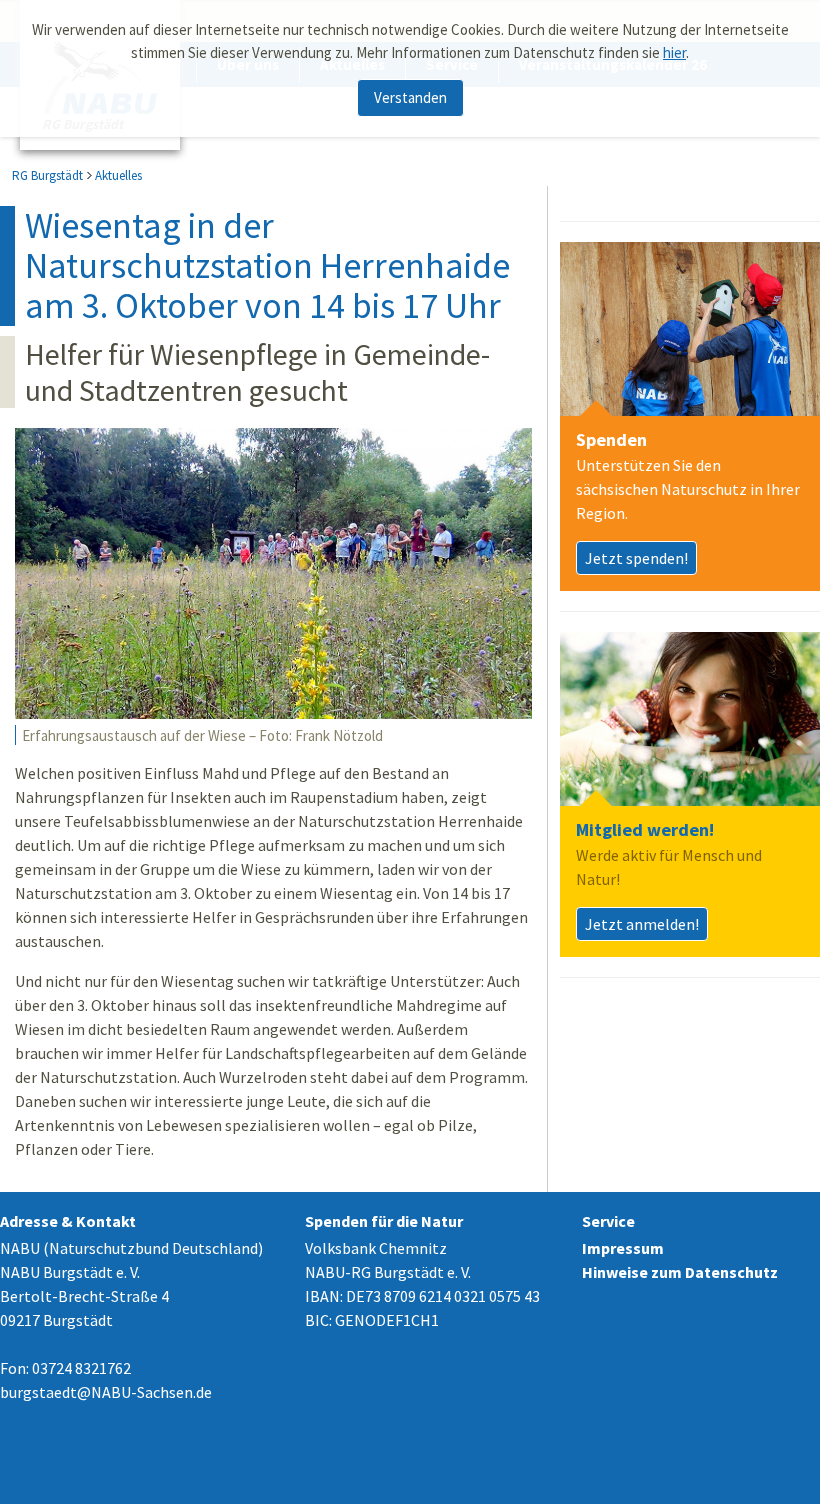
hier (674, 52)
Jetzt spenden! (636, 558)
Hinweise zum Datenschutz (680, 1272)
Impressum (623, 1248)
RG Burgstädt (47, 175)
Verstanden (410, 97)
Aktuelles (118, 175)
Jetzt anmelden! (642, 924)
